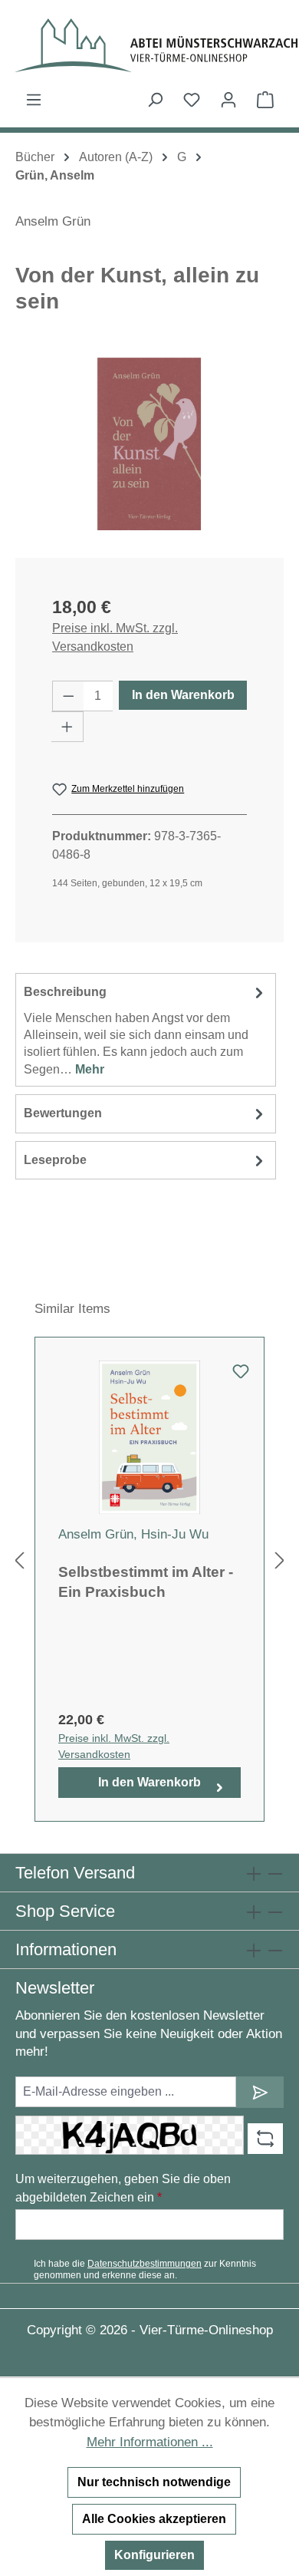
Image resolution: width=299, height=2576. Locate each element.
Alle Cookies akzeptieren (154, 2519)
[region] (149, 444)
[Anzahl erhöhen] (67, 727)
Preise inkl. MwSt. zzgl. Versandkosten (115, 637)
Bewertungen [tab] (63, 1113)
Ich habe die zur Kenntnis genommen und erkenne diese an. (145, 2269)
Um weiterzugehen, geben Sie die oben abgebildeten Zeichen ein (123, 2188)
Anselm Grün (53, 221)
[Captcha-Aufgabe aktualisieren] (265, 2139)
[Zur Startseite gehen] (149, 45)
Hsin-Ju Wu (175, 1534)
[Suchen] (155, 100)
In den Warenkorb (183, 695)
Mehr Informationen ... (150, 2442)
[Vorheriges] (19, 1561)
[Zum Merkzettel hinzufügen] (241, 1376)
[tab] (146, 1030)
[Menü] (34, 100)
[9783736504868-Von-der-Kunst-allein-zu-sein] (149, 444)
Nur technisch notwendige (154, 2482)
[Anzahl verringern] (68, 696)
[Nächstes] (280, 1561)
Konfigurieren (154, 2555)
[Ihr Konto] (228, 100)
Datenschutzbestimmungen (145, 2264)
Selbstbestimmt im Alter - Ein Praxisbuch (146, 1582)
